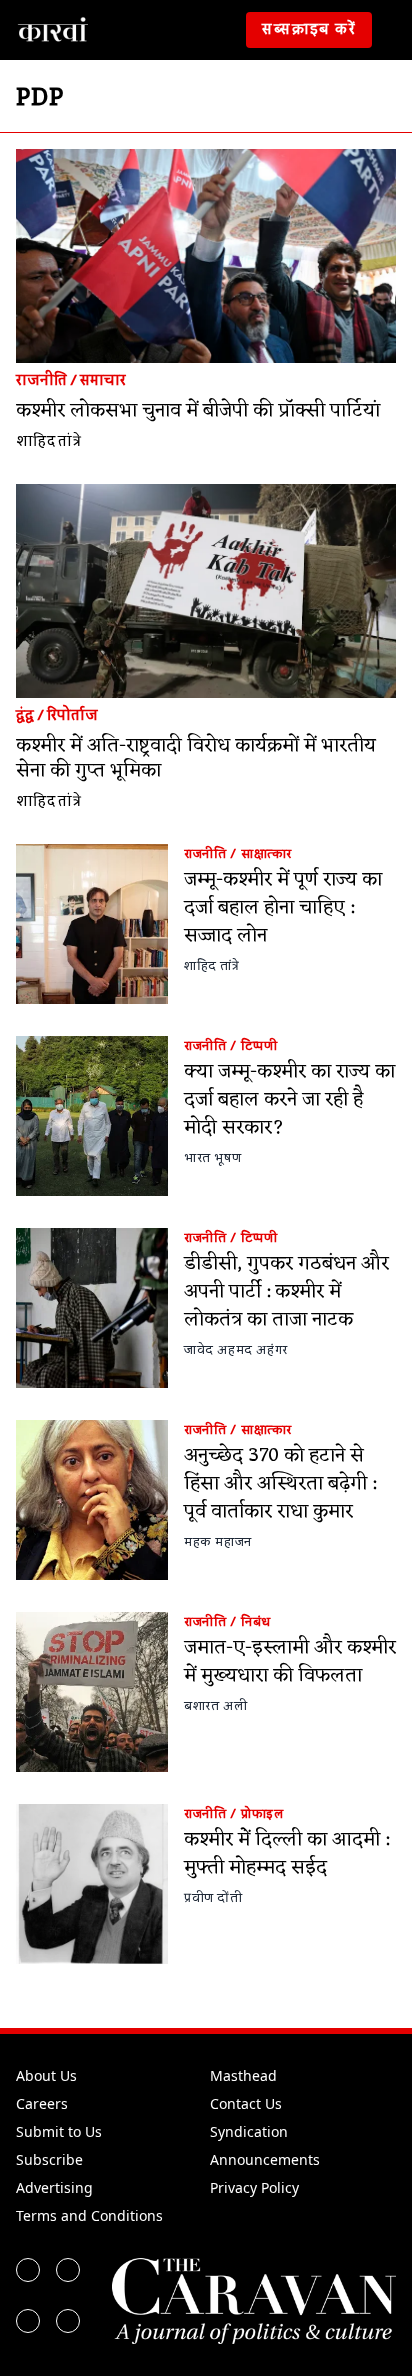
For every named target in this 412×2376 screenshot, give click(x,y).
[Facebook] (28, 2270)
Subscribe (49, 2159)
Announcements (265, 2159)
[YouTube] (68, 2321)
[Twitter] (68, 2270)
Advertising (54, 2187)
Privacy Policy (254, 2187)
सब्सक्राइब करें (309, 30)
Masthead (243, 2075)
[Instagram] (28, 2321)
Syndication (249, 2131)
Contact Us (246, 2103)
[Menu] (396, 30)
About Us (46, 2075)
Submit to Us (59, 2131)
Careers (42, 2103)
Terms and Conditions (89, 2215)
